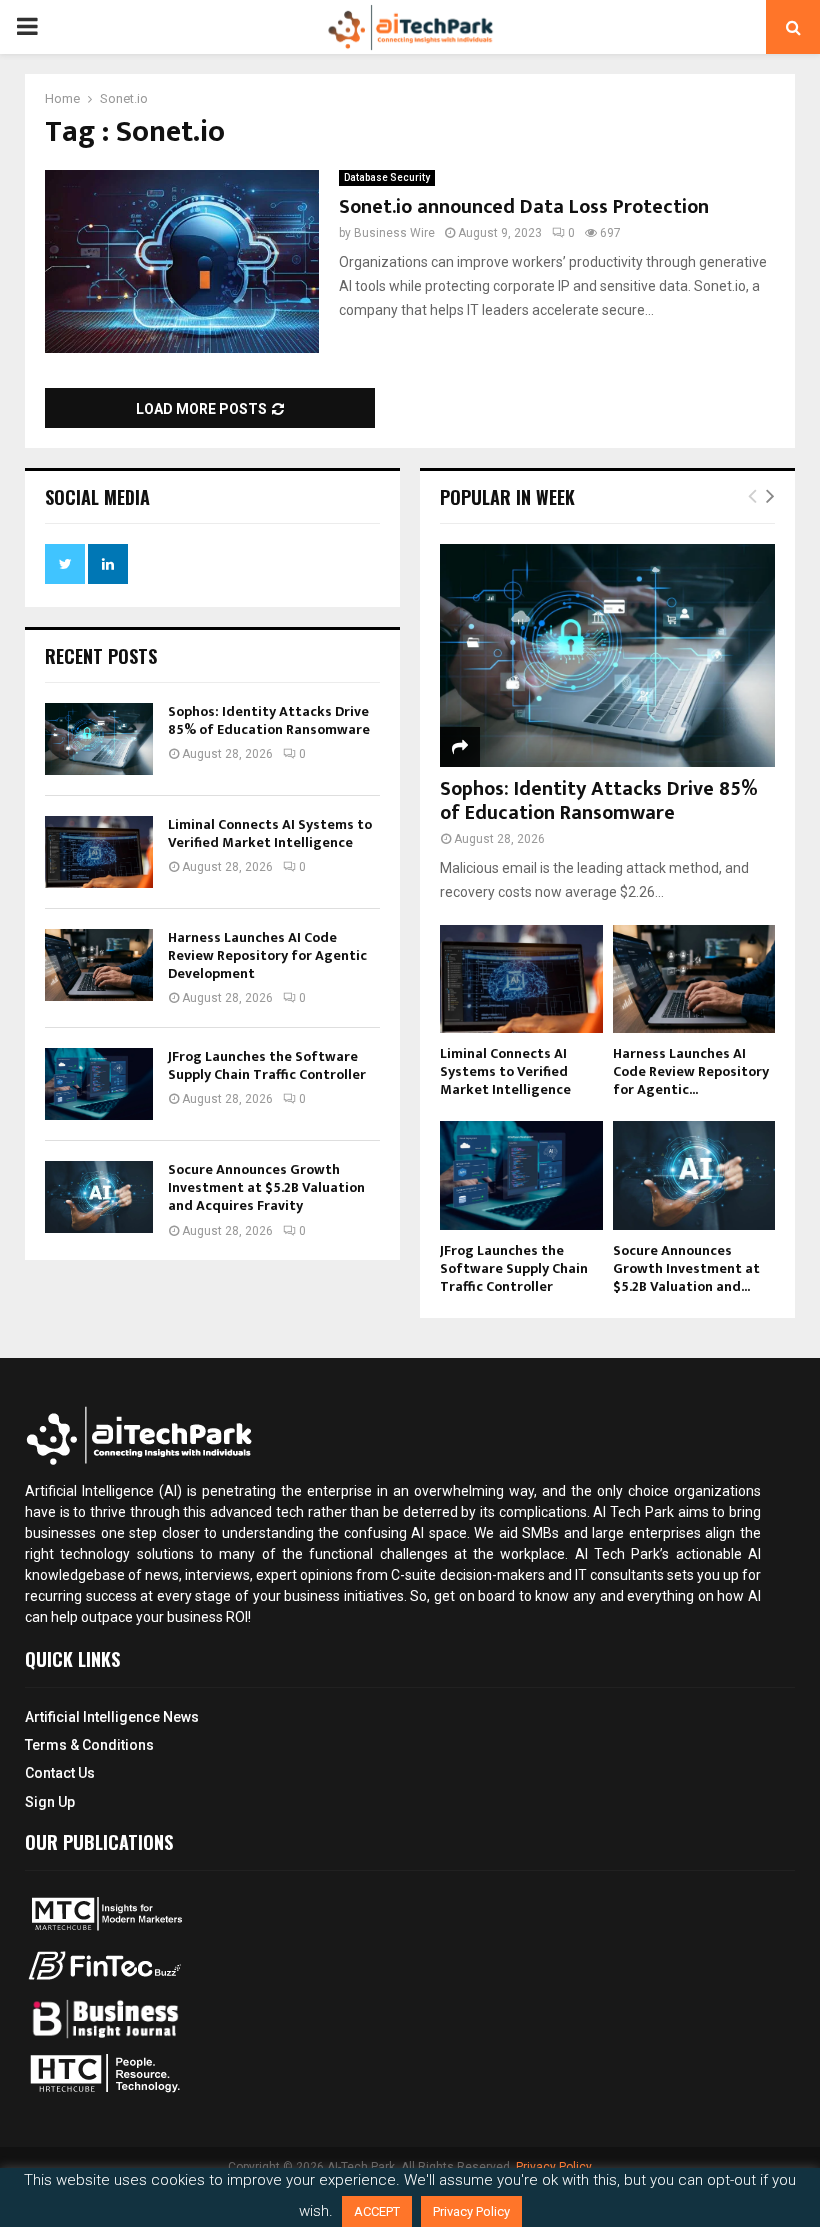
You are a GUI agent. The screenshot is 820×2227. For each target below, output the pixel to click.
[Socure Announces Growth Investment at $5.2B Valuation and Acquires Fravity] (99, 1197)
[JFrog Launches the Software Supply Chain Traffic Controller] (99, 1084)
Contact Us (60, 1773)
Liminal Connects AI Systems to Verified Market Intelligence (270, 833)
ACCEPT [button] (377, 2211)
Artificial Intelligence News (112, 1717)
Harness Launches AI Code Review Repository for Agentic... (691, 1071)
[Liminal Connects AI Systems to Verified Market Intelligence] (99, 852)
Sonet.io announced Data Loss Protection (524, 207)
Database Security (387, 177)
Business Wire (394, 233)
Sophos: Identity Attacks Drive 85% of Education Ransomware (269, 720)
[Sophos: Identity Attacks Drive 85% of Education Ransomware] (99, 739)
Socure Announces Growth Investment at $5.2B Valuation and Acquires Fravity (266, 1187)
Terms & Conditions (89, 1745)
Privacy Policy (471, 2211)
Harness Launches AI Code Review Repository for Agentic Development (267, 955)
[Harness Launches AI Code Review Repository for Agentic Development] (99, 965)
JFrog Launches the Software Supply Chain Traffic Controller (267, 1065)
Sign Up (50, 1802)
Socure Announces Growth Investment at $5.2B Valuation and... (686, 1268)
